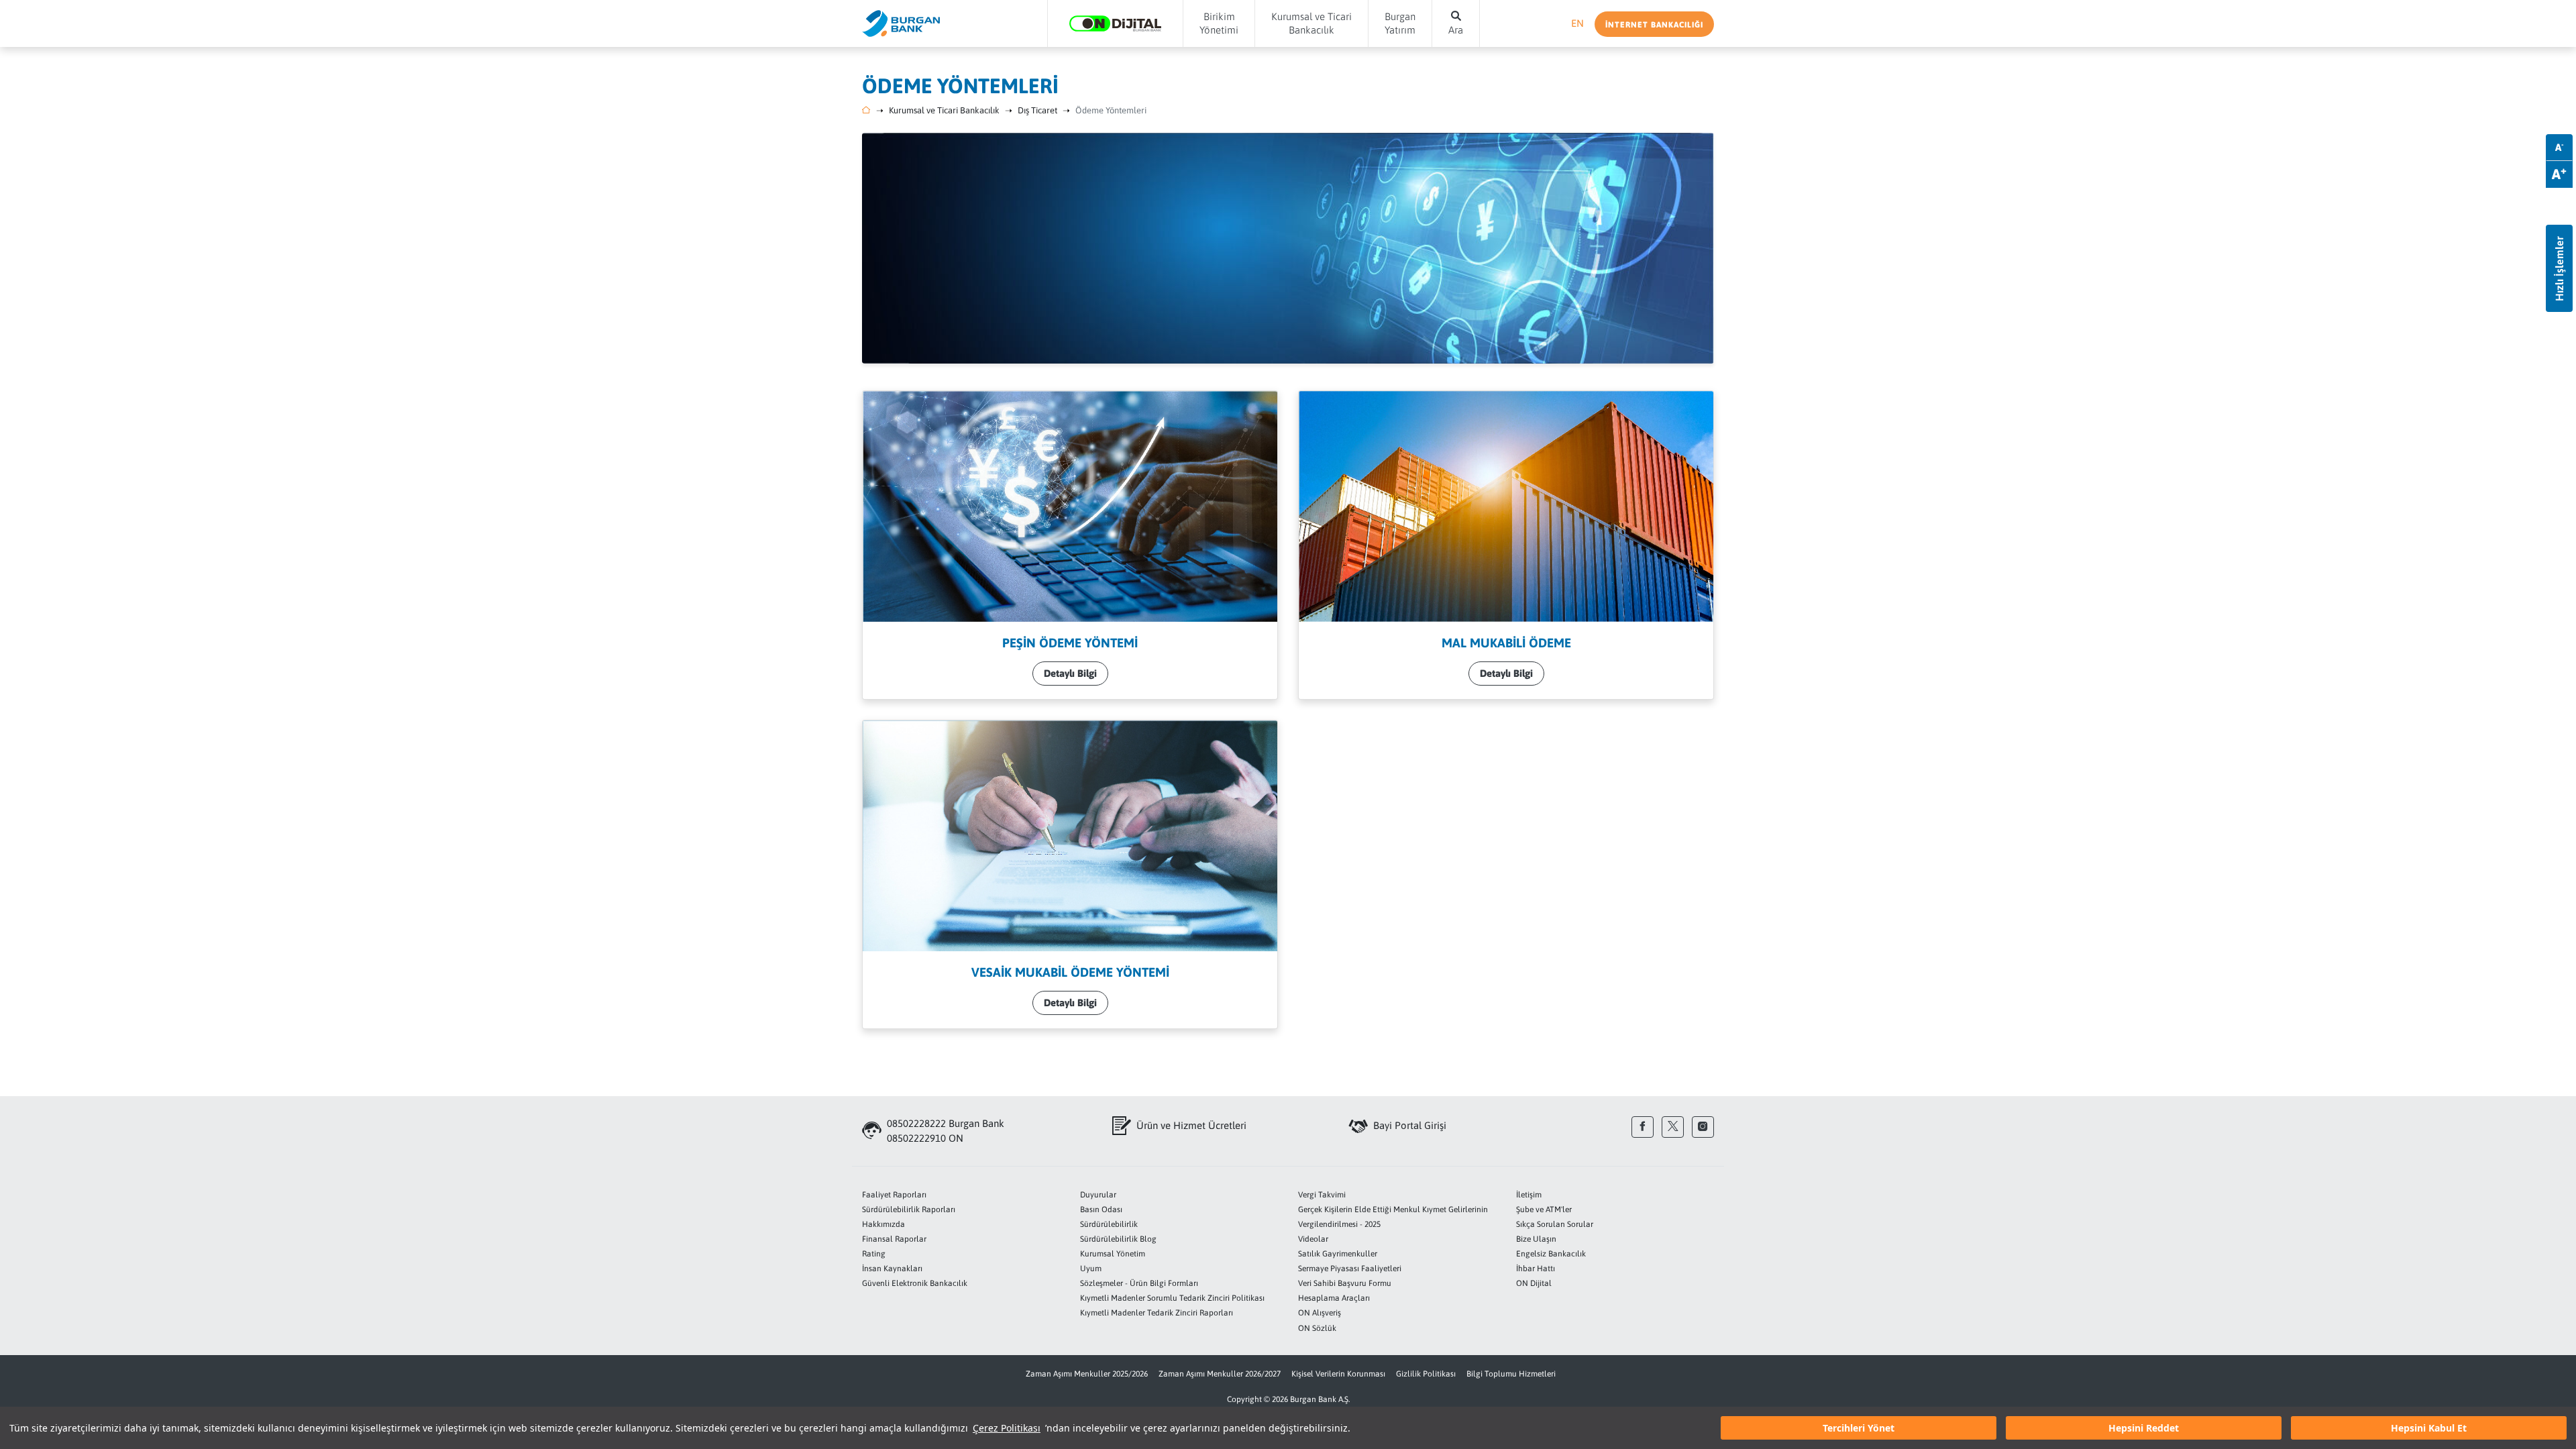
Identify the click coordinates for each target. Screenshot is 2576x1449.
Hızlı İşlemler (2559, 269)
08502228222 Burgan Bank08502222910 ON (946, 1131)
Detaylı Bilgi (1070, 673)
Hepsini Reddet (2144, 1428)
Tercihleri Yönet (1859, 1428)
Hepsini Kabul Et (2429, 1428)
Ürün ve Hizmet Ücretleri (1191, 1125)
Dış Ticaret (1037, 110)
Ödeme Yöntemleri (1111, 110)
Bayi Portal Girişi (1410, 1125)
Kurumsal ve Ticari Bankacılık (944, 110)
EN (1577, 23)
